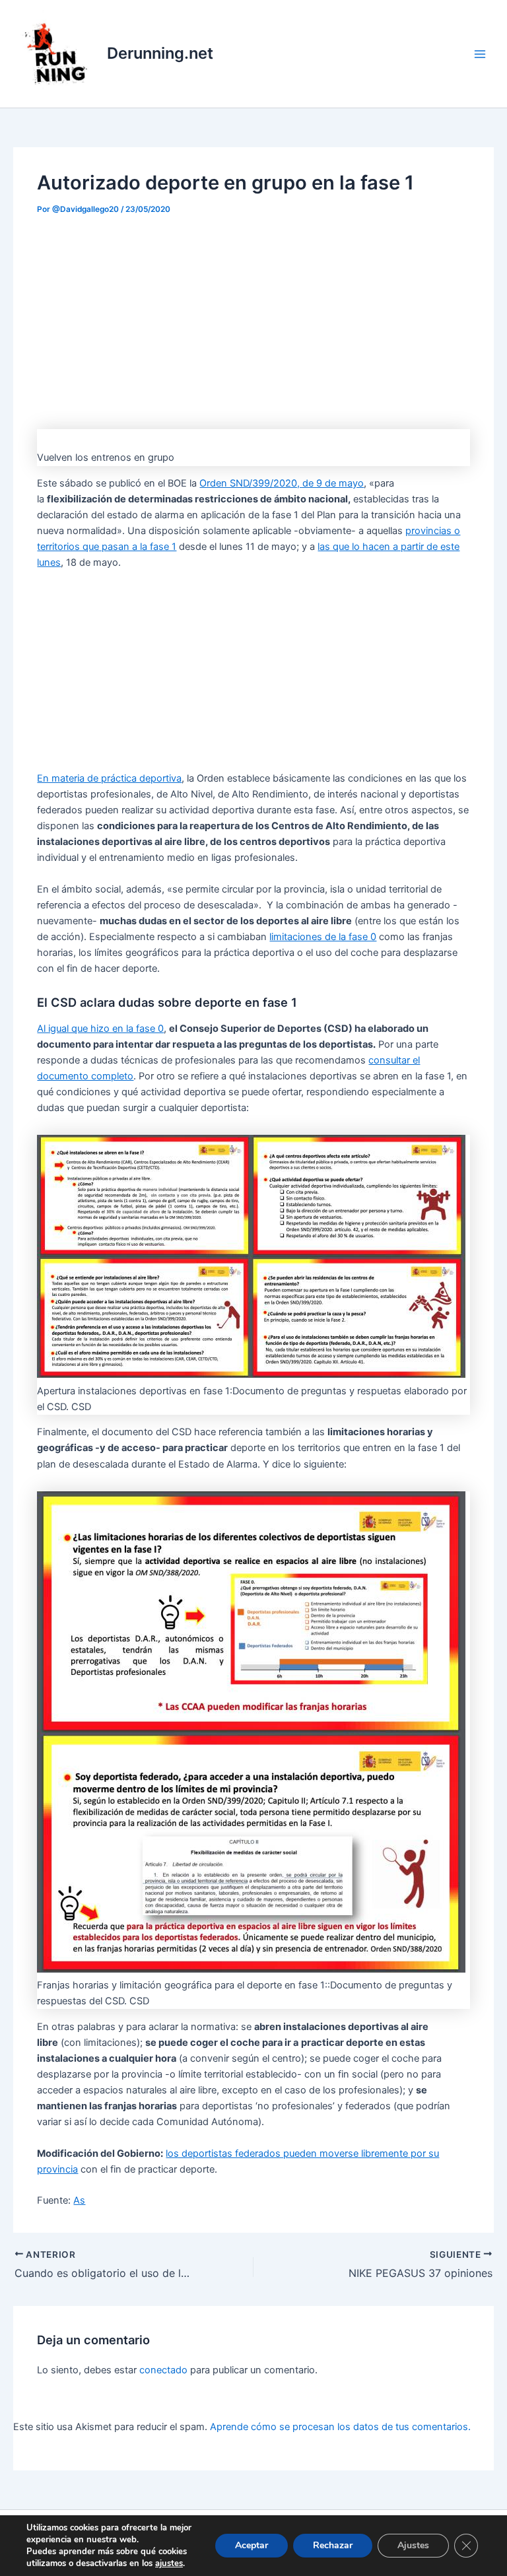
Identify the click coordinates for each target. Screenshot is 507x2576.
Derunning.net (160, 53)
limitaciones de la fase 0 (323, 937)
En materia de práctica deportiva (109, 778)
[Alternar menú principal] (480, 54)
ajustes (169, 2563)
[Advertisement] (253, 318)
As (79, 2200)
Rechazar (333, 2545)
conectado (163, 2370)
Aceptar (252, 2545)
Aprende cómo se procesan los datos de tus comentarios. (340, 2427)
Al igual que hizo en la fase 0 (100, 1029)
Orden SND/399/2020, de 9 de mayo (282, 483)
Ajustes (413, 2545)
